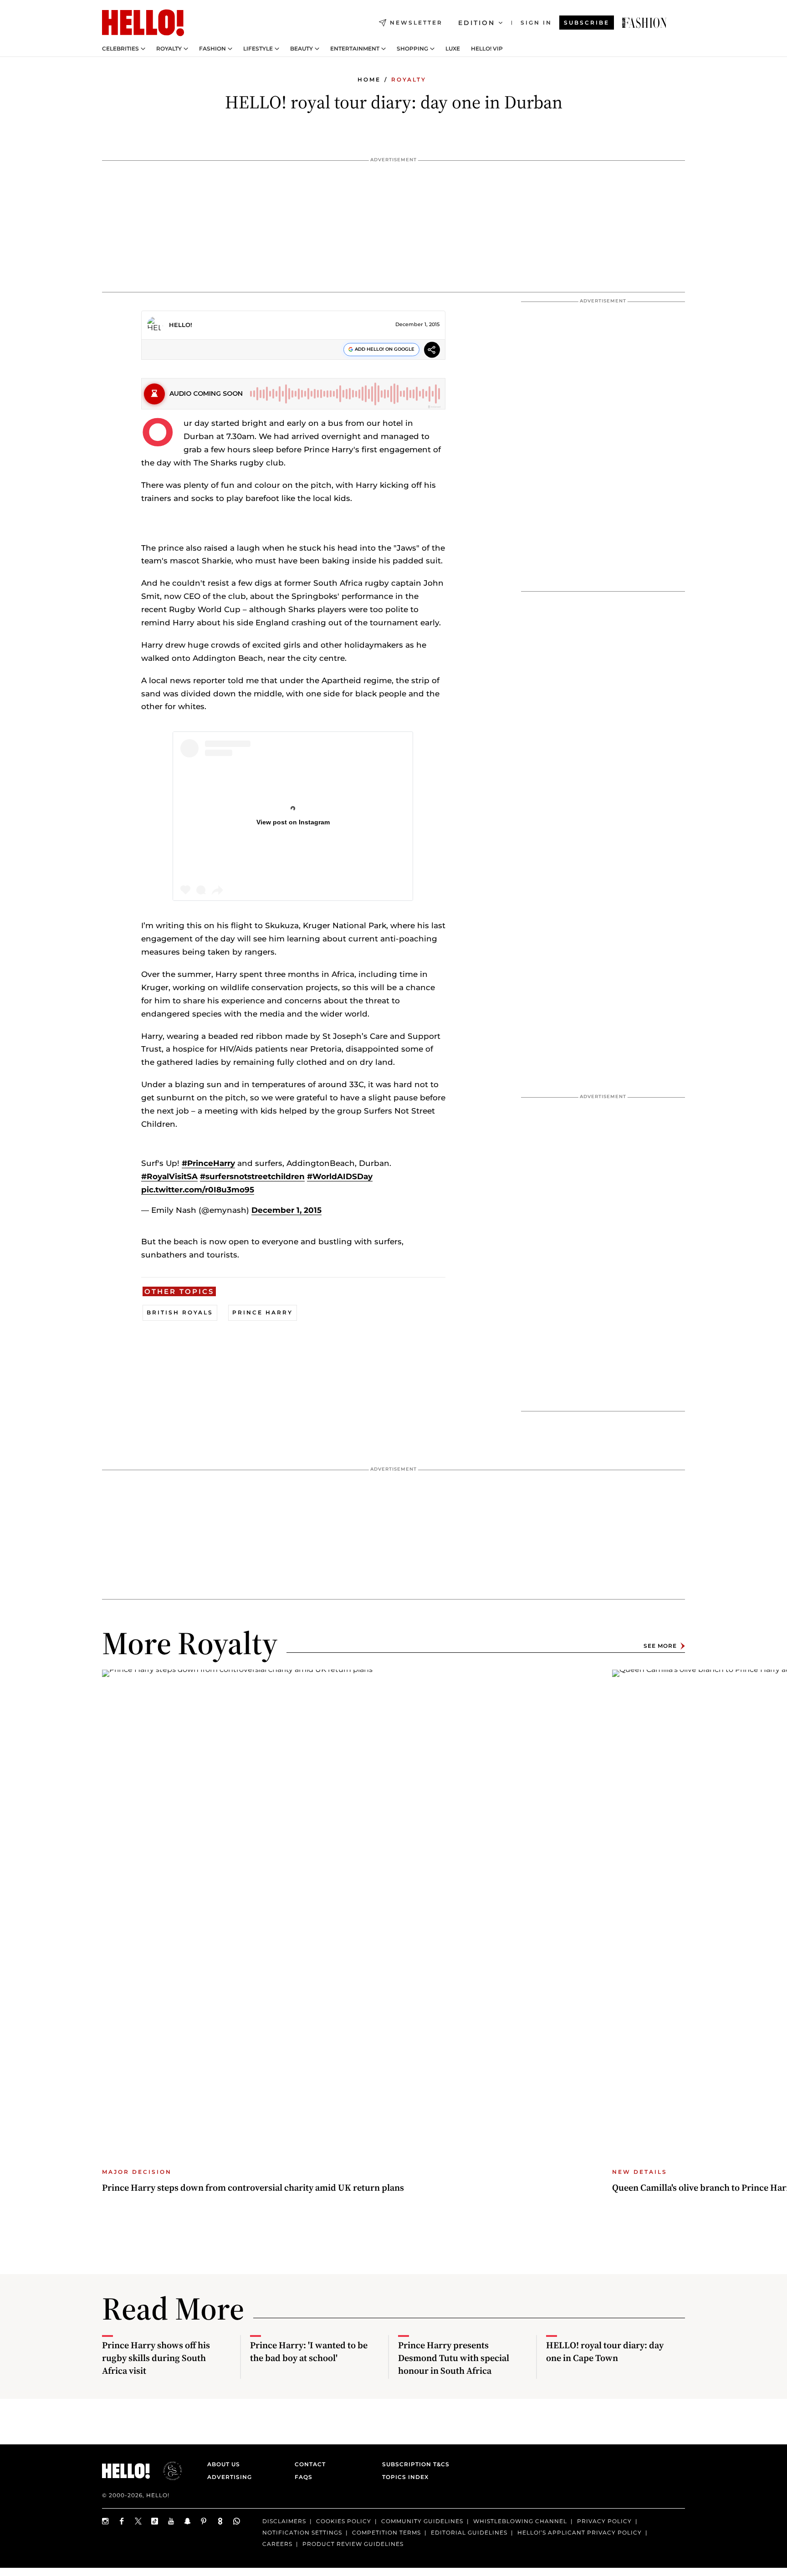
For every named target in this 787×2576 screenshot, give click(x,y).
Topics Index (405, 2477)
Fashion (212, 49)
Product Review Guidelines (353, 2543)
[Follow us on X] (138, 2521)
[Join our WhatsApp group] (237, 2521)
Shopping (412, 49)
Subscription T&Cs (413, 2464)
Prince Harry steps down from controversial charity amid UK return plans (253, 2188)
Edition (477, 23)
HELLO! (181, 325)
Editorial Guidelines (469, 2532)
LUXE (453, 49)
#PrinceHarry (208, 1163)
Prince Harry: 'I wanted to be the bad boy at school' (309, 2351)
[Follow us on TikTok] (155, 2521)
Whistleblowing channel (520, 2521)
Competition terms (386, 2532)
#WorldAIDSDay (340, 1176)
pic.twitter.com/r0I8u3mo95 (198, 1190)
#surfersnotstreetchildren (252, 1176)
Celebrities (120, 49)
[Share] (432, 351)
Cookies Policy (344, 2521)
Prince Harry (263, 1312)
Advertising (230, 2477)
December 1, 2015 (286, 1210)
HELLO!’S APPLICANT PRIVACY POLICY (580, 2532)
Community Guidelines (422, 2521)
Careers (277, 2543)
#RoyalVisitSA (169, 1176)
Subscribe (587, 23)
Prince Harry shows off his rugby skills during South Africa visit (156, 2358)
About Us (224, 2464)
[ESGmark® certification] (167, 2471)
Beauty (302, 49)
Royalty (169, 49)
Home (369, 79)
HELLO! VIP (487, 49)
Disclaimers (284, 2521)
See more (660, 1646)
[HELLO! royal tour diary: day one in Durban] (644, 23)
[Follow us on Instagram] (106, 2521)
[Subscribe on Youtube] (171, 2521)
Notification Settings (302, 2532)
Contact (310, 2464)
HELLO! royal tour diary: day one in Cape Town (605, 2351)
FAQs (304, 2477)
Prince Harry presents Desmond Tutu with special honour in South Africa (454, 2358)
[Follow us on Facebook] (122, 2521)
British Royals (180, 1312)
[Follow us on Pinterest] (204, 2521)
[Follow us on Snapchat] (188, 2521)
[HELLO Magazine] (143, 23)
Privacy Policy (604, 2521)
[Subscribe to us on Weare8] (220, 2521)
